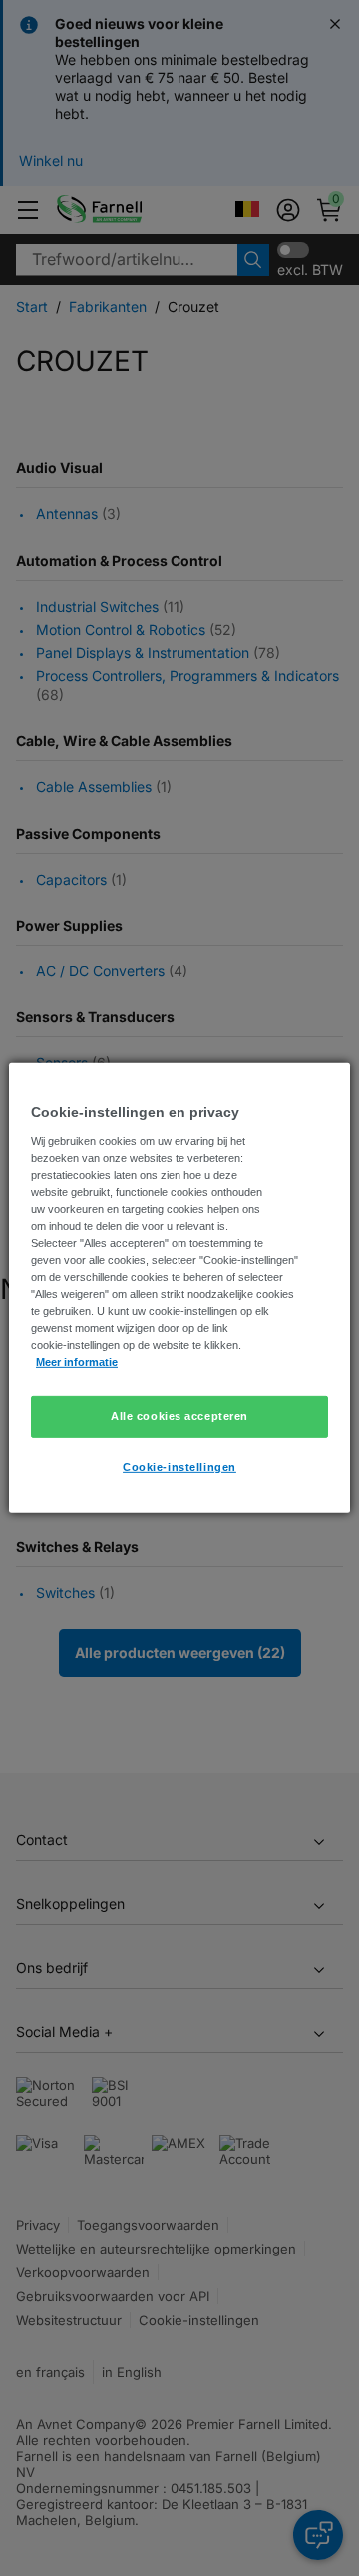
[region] (179, 1288)
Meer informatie (77, 1362)
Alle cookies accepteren (179, 1416)
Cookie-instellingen (179, 1467)
